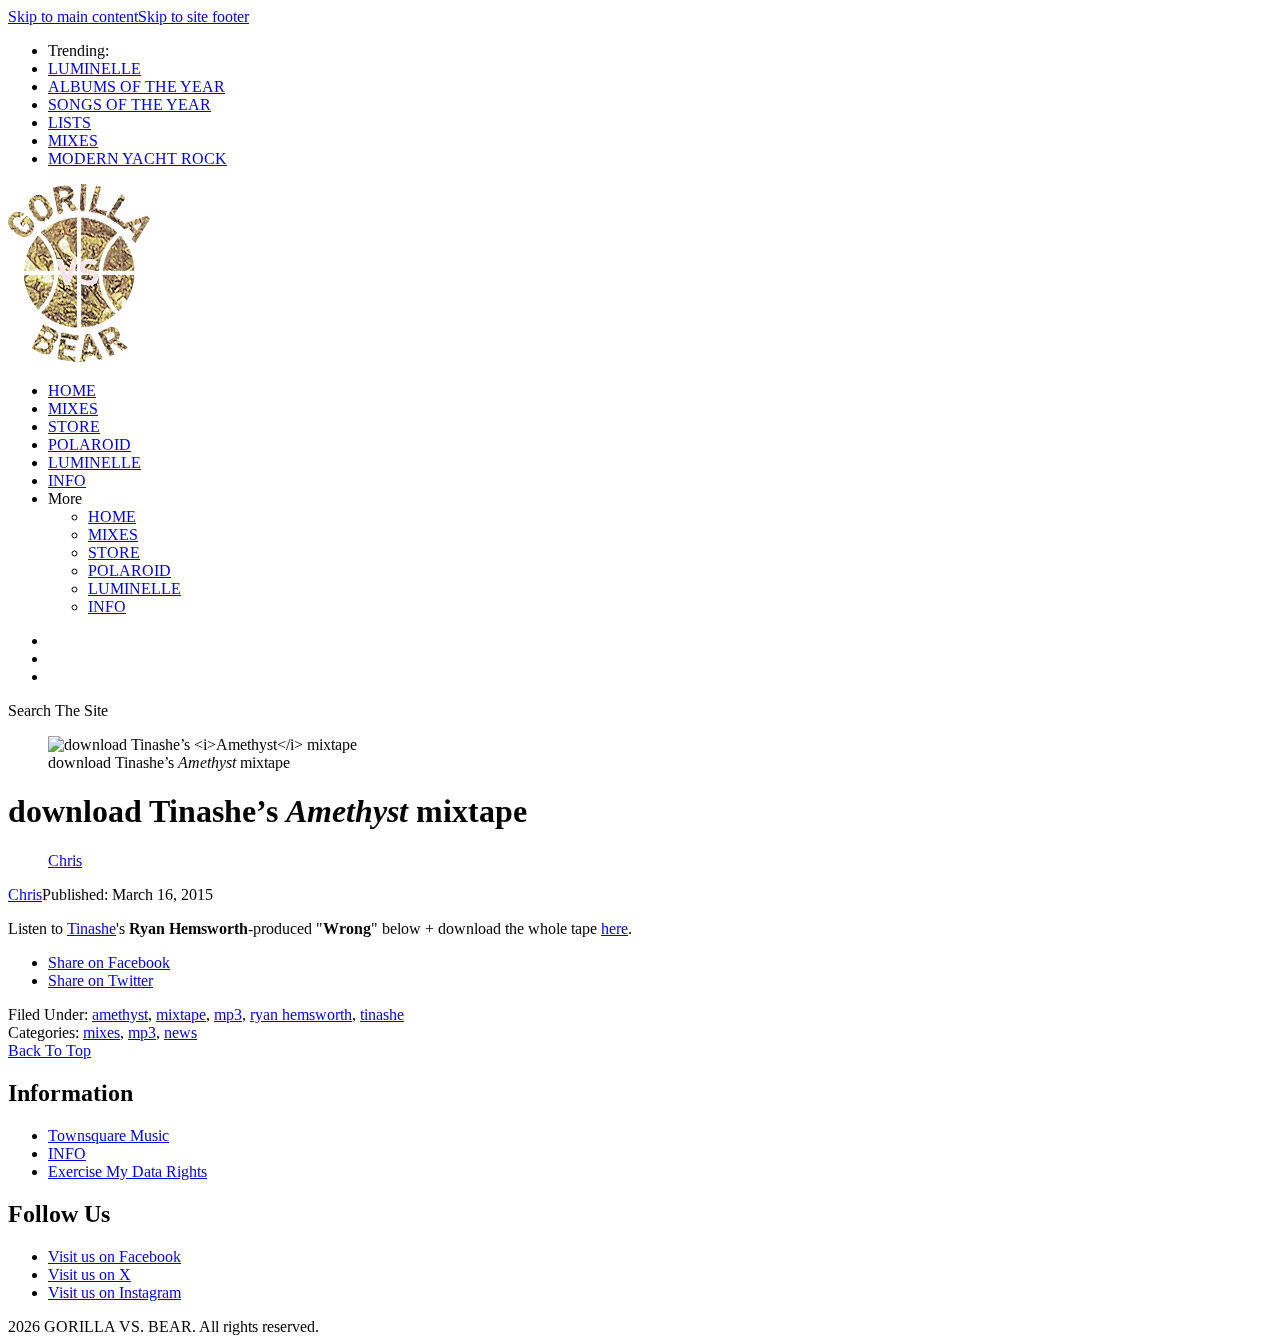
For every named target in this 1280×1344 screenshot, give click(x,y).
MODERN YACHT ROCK (137, 158)
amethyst (120, 1014)
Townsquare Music (108, 1135)
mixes (101, 1032)
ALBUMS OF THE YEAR (136, 86)
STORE (74, 426)
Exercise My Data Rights (127, 1171)
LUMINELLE (94, 68)
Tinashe (91, 928)
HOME (72, 390)
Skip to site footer (193, 16)
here (614, 928)
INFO (67, 480)
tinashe (382, 1014)
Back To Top (49, 1050)
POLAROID (89, 444)
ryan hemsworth (301, 1014)
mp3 (228, 1014)
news (180, 1032)
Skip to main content (73, 16)
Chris (25, 894)
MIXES (73, 140)
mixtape (181, 1014)
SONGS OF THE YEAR (129, 104)
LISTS (69, 122)
